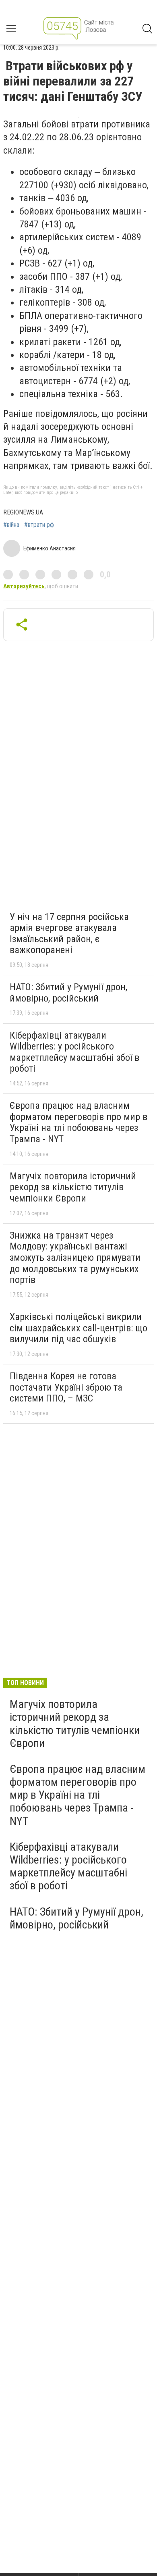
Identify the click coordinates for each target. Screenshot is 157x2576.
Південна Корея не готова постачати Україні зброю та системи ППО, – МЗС (66, 1387)
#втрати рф (39, 525)
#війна (11, 525)
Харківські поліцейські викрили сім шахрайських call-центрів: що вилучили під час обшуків (78, 1328)
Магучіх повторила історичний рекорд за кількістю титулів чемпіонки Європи (73, 1187)
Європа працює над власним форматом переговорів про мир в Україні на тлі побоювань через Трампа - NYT (78, 1122)
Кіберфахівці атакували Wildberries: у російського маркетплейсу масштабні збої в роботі (74, 1052)
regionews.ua (23, 512)
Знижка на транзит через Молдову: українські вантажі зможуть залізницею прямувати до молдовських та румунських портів (75, 1258)
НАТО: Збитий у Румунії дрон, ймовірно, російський (68, 993)
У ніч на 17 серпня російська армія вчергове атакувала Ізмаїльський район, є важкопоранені (69, 934)
